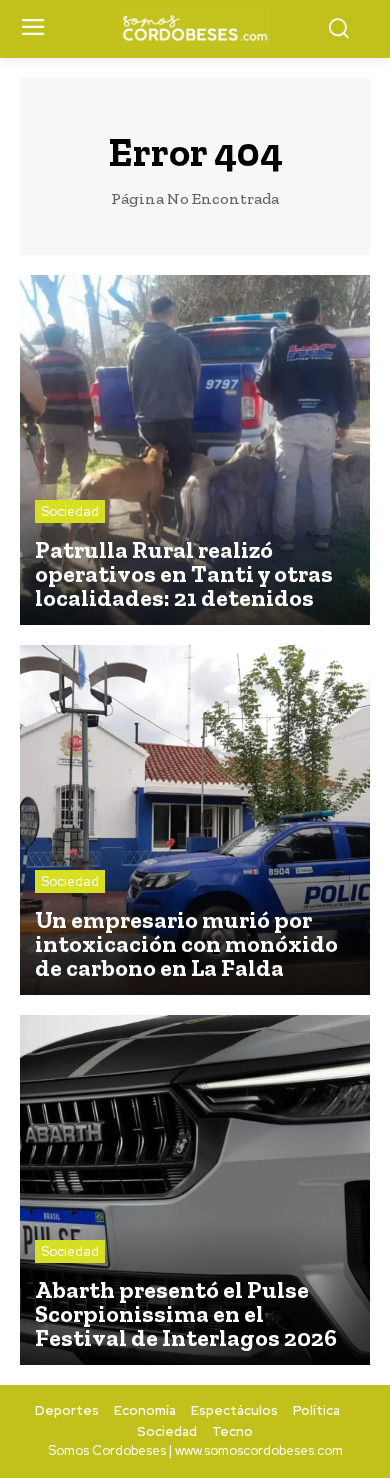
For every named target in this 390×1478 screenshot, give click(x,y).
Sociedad (70, 511)
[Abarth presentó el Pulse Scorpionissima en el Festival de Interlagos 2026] (195, 1190)
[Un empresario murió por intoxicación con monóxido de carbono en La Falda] (195, 820)
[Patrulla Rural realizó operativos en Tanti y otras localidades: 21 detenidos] (195, 450)
